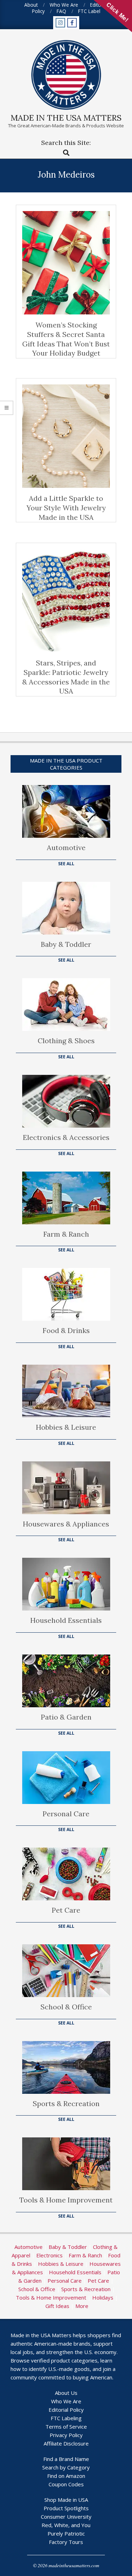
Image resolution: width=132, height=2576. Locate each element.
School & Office (66, 2007)
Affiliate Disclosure (66, 2443)
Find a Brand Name (66, 2459)
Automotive (66, 847)
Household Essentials (66, 1620)
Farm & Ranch (66, 1234)
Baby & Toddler (66, 944)
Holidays (103, 2297)
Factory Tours (66, 2542)
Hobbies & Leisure (66, 1427)
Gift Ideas (57, 2306)
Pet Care (66, 1910)
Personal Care (66, 1814)
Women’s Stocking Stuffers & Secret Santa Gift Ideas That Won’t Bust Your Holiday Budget (66, 339)
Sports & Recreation (66, 2103)
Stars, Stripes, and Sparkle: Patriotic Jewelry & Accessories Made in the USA (66, 677)
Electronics (49, 2255)
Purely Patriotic (66, 2533)
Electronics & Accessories (66, 1137)
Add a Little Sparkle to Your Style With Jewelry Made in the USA (66, 508)
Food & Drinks (66, 1330)
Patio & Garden (66, 1717)
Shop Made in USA (66, 2500)
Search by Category (66, 2467)
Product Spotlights (66, 2508)
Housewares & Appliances (66, 1524)
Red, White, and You (66, 2525)
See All (66, 864)
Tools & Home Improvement (66, 2200)
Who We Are (66, 2401)
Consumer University (66, 2517)
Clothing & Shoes (66, 1041)
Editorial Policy (66, 2410)
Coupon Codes (66, 2484)
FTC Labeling (66, 2418)
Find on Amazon (66, 2476)
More (82, 2306)
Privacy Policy (66, 2435)
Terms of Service (66, 2427)
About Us (66, 2393)
